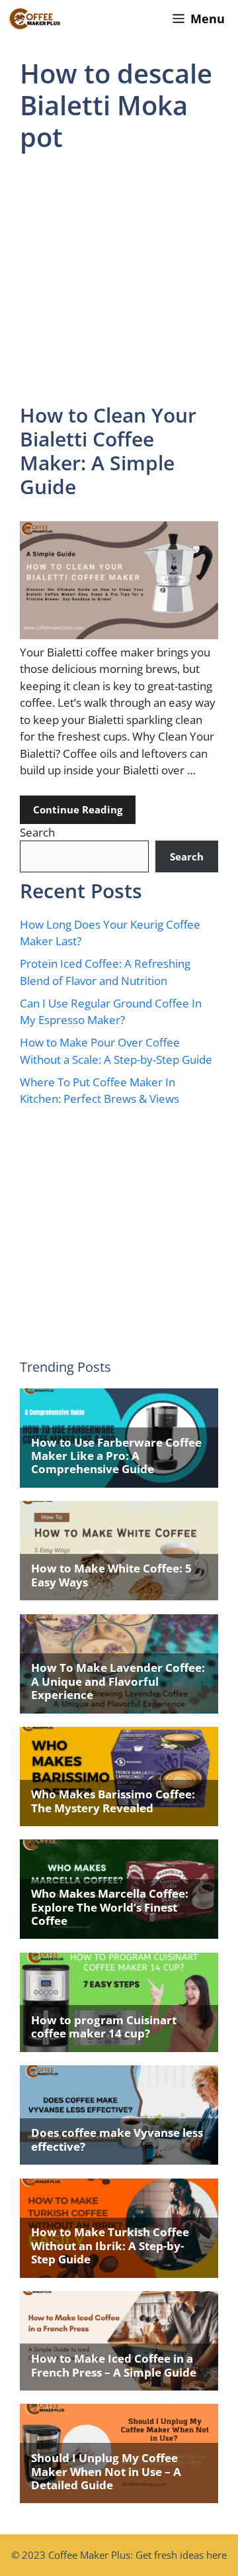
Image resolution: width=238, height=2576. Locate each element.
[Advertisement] (119, 279)
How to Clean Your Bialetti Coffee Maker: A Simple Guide (108, 451)
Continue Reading (78, 809)
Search (37, 832)
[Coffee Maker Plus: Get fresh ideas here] (34, 19)
